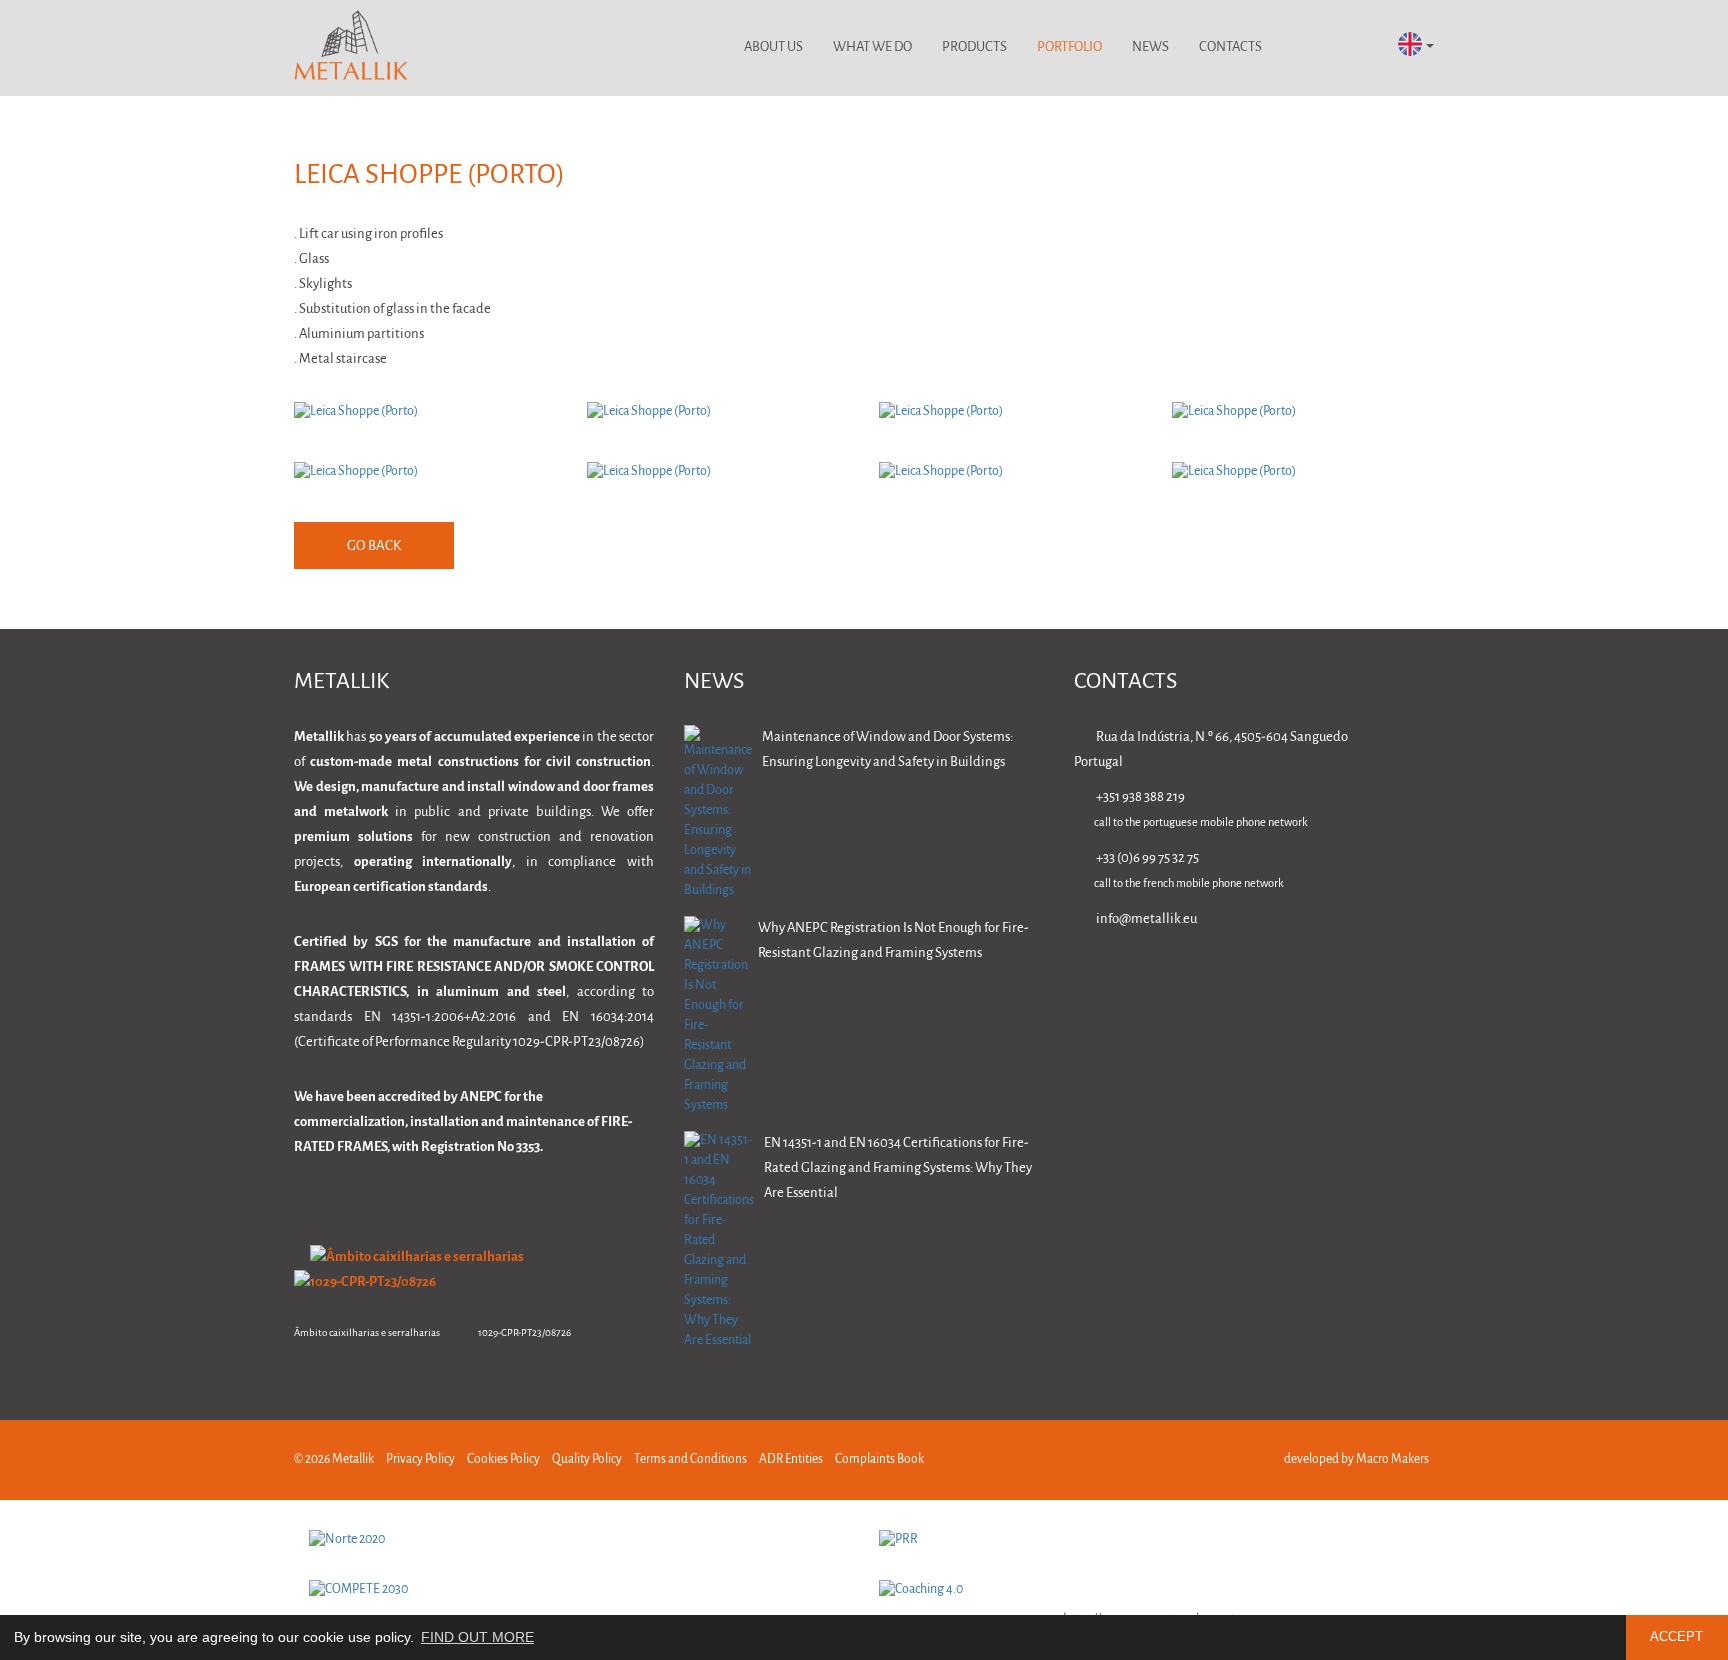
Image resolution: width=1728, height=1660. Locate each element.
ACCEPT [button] (1676, 1637)
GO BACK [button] (374, 546)
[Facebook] (1298, 976)
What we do (872, 47)
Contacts (1230, 47)
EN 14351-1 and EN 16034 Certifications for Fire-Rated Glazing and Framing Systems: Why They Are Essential (898, 1168)
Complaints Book (879, 1459)
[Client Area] (1303, 48)
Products (974, 47)
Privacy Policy (420, 1459)
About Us (773, 47)
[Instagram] (1361, 976)
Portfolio (1069, 47)
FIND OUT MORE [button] (477, 1637)
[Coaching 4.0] (1149, 1590)
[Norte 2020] (579, 1540)
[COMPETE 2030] (579, 1590)
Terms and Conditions (690, 1459)
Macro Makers (1392, 1459)
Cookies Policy (503, 1459)
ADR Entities (791, 1459)
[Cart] (1356, 48)
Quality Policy (587, 1459)
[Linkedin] (1235, 976)
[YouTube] (1424, 976)
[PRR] (1149, 1540)
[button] (1416, 45)
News (1150, 47)
